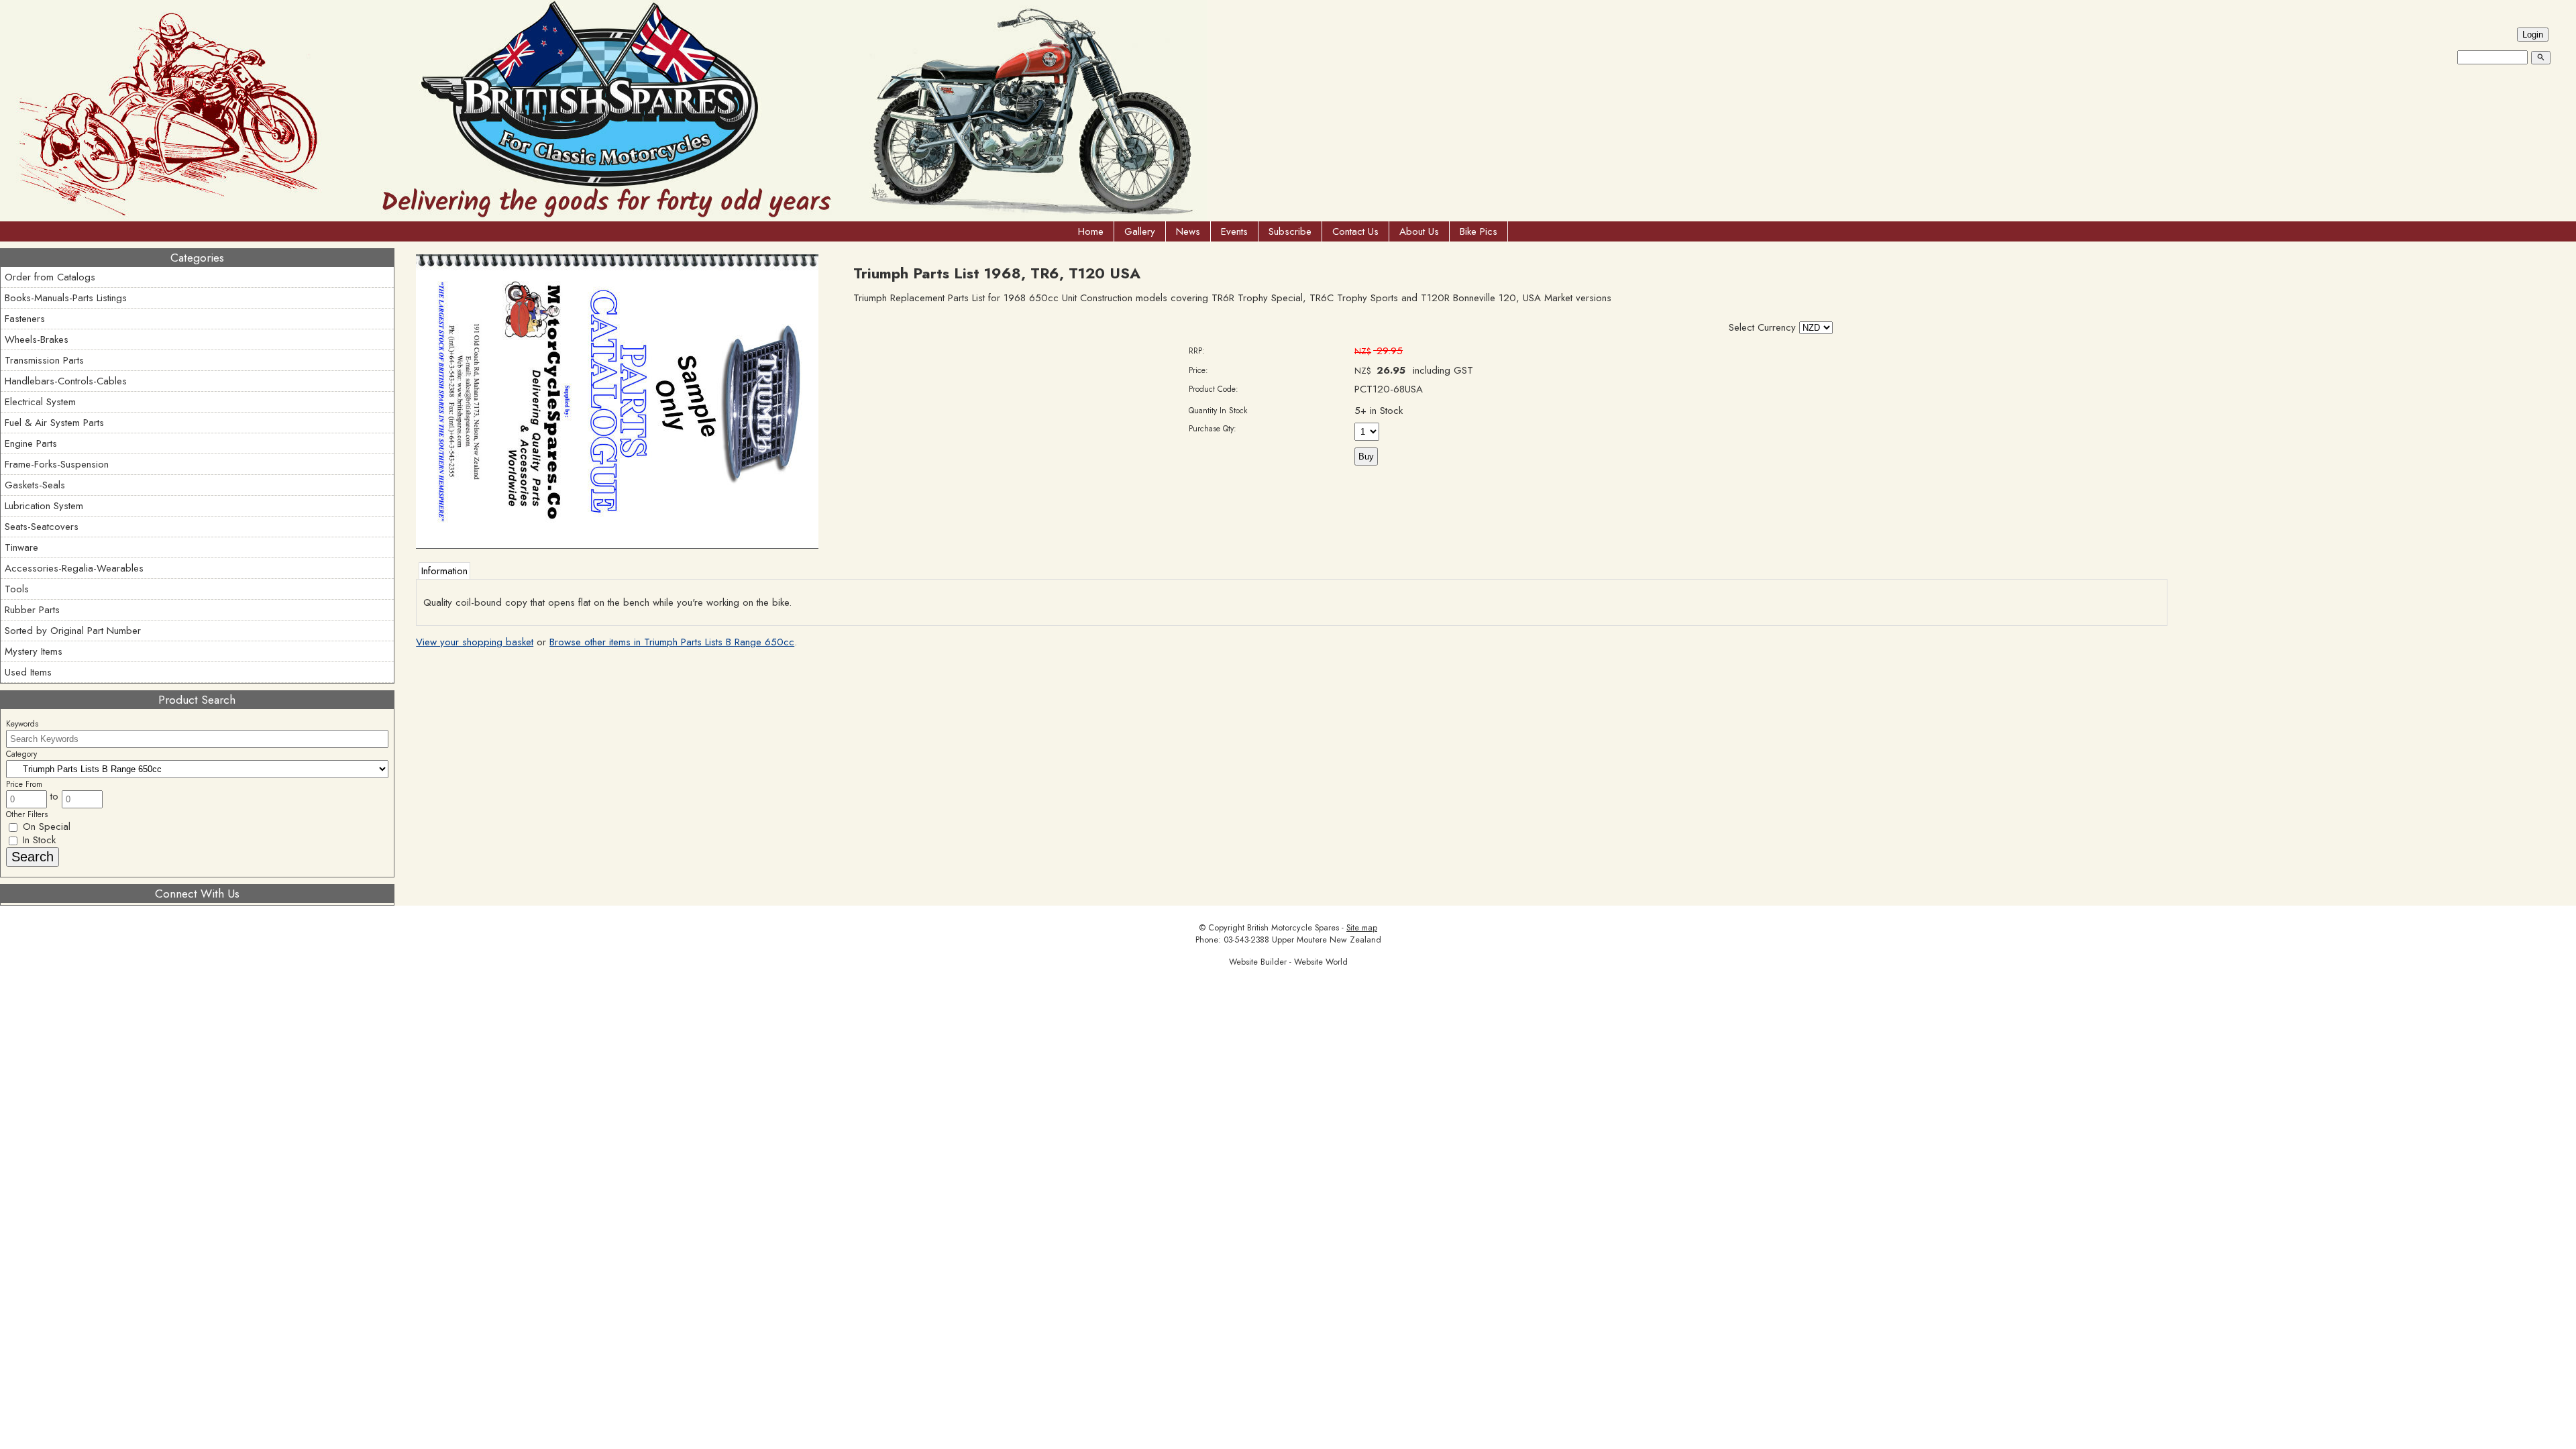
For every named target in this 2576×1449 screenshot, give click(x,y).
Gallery (1140, 231)
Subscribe (1290, 231)
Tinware (21, 547)
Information (444, 571)
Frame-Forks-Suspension (57, 464)
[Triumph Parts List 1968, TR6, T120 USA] (617, 545)
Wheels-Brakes (37, 339)
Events (1234, 231)
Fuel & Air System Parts (54, 423)
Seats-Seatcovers (42, 527)
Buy (1366, 457)
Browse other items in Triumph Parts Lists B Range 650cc (672, 642)
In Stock (38, 840)
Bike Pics (1479, 231)
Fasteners (25, 319)
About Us (1419, 231)
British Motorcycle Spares (1293, 928)
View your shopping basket (475, 642)
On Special (45, 826)
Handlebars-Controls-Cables (66, 381)
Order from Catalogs (50, 277)
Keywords (22, 724)
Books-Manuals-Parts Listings (66, 298)
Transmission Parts (44, 360)
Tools (17, 589)
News (1188, 231)
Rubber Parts (32, 610)
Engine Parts (31, 443)
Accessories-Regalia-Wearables (74, 568)
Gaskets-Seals (35, 485)
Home (1091, 231)
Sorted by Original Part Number (73, 631)
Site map (1362, 928)
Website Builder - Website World (1288, 962)
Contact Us (1355, 231)
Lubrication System (44, 506)
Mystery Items (34, 651)
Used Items (28, 672)
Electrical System (40, 402)
